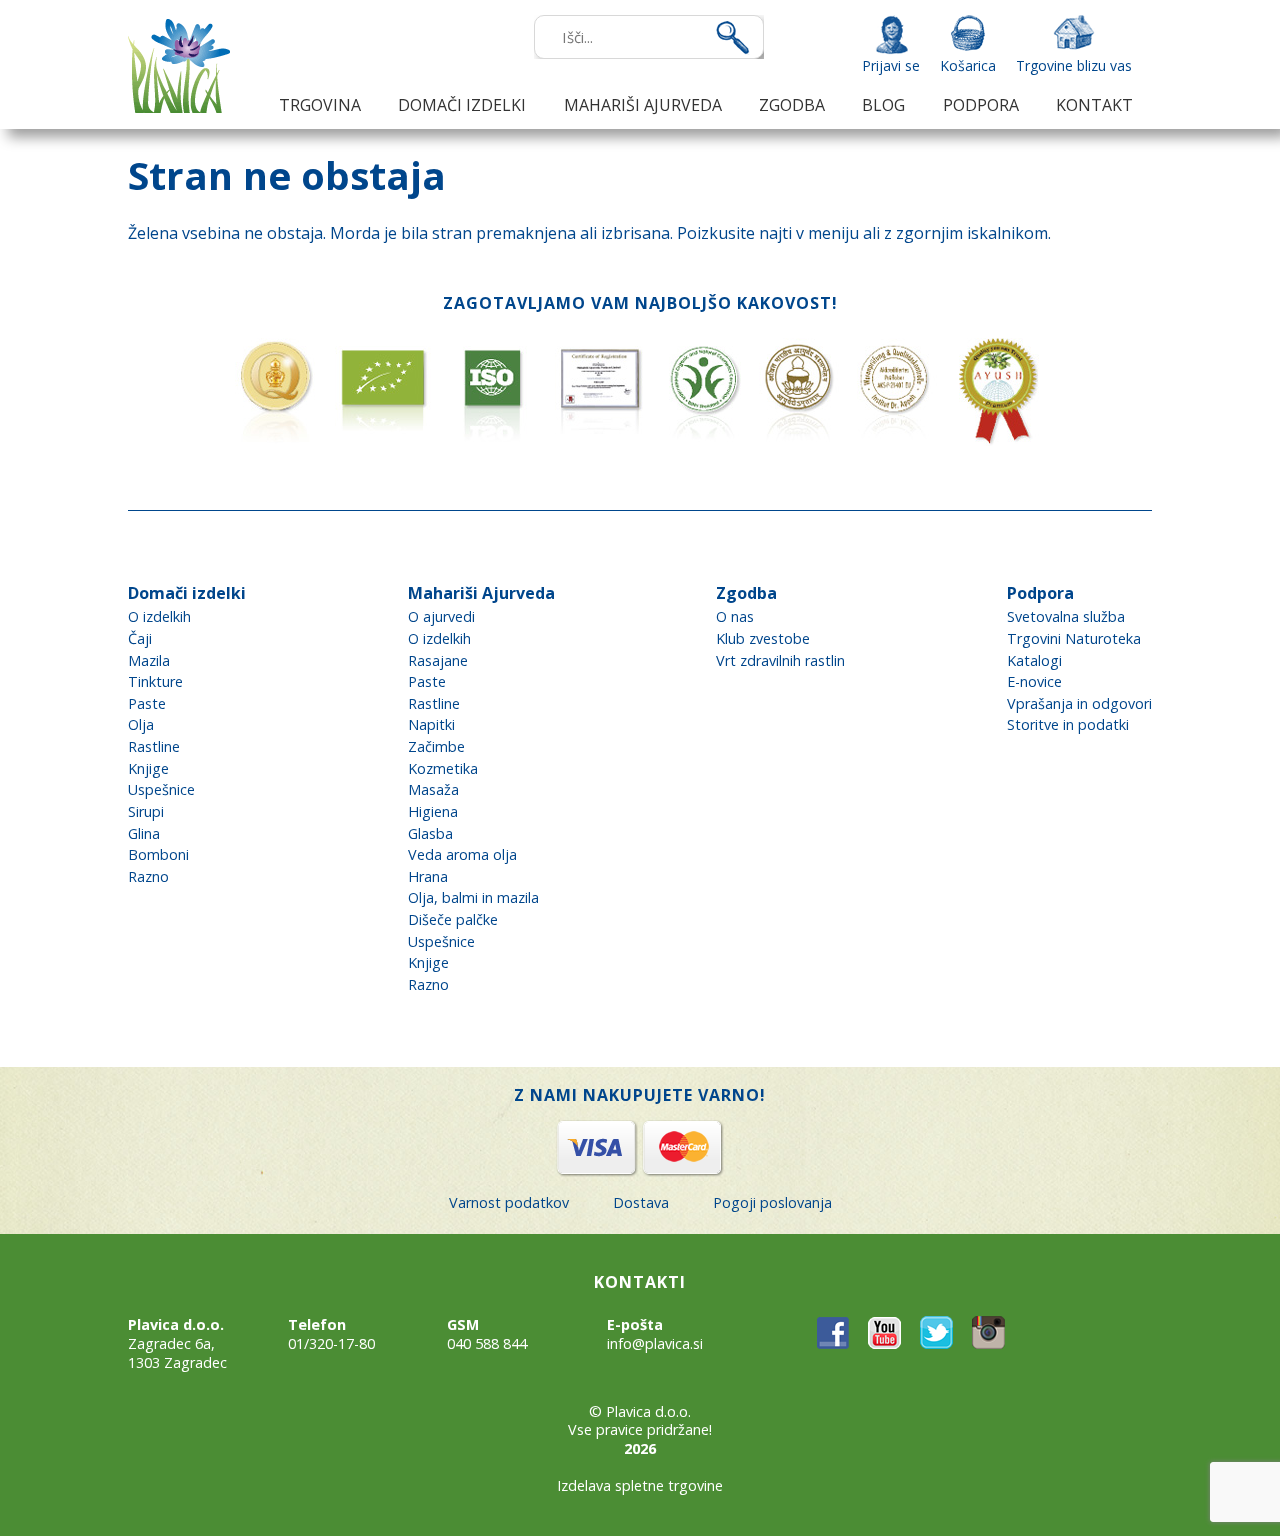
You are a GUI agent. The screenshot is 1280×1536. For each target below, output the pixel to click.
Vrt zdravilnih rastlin (780, 660)
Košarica (968, 65)
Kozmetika (443, 768)
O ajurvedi (441, 616)
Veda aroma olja (462, 854)
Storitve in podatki (1068, 724)
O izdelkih (159, 616)
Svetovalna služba (1066, 616)
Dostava (641, 1202)
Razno (148, 876)
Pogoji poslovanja (772, 1202)
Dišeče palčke (453, 919)
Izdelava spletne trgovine (640, 1485)
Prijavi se (891, 65)
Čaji (140, 638)
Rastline (154, 746)
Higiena (433, 811)
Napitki (431, 724)
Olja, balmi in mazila (473, 897)
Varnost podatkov (509, 1202)
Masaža (433, 789)
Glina (144, 833)
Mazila (149, 660)
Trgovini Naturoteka (1074, 638)
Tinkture (155, 681)
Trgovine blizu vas (1074, 65)
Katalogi (1034, 660)
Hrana (428, 876)
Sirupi (146, 811)
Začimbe (436, 746)
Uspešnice (161, 789)
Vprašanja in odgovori (1079, 703)
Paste (147, 703)
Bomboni (158, 854)
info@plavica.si (655, 1343)
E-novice (1034, 681)
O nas (735, 616)
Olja (141, 724)
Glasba (430, 833)
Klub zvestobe (763, 638)
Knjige (148, 768)
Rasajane (438, 660)
